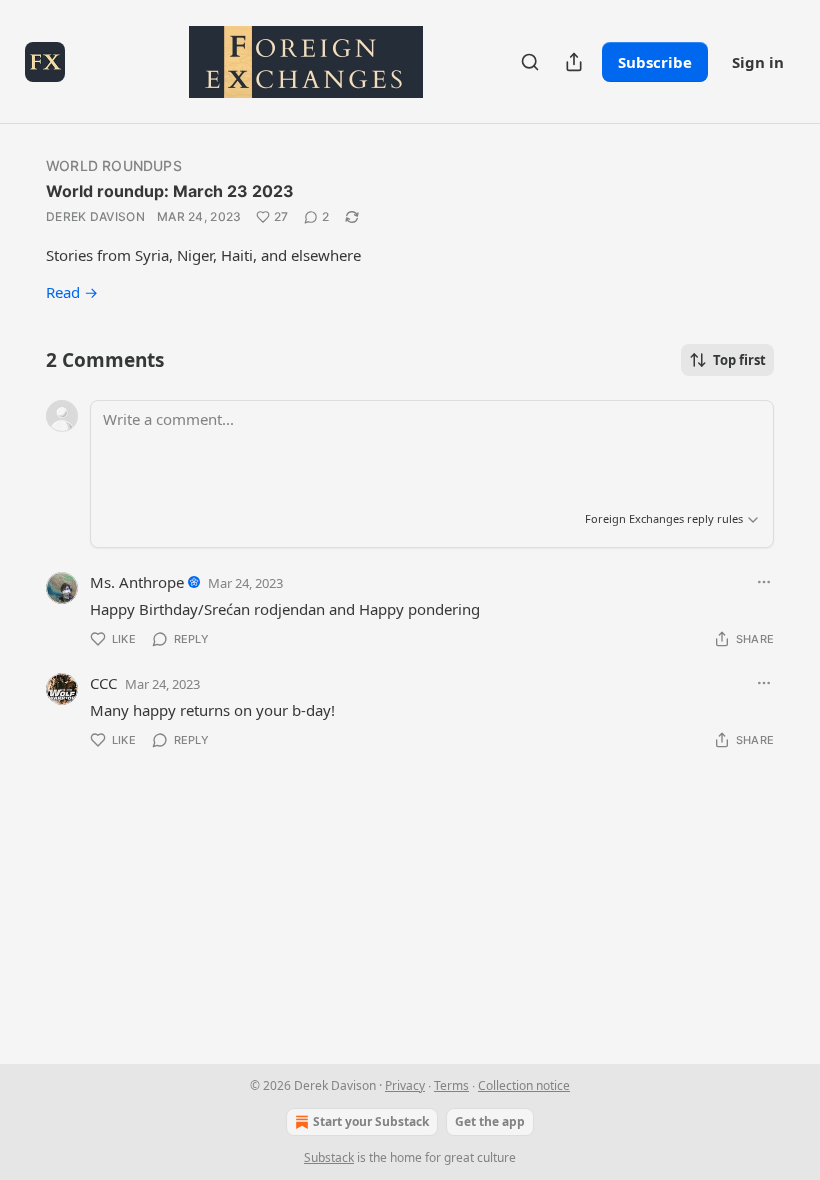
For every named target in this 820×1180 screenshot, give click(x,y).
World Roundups (114, 165)
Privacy (405, 1085)
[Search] (530, 62)
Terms (451, 1085)
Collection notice (524, 1085)
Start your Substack (371, 1121)
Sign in (758, 62)
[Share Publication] (574, 62)
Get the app (490, 1121)
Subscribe (655, 62)
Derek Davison (95, 216)
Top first (739, 360)
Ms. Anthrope (137, 582)
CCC (103, 683)
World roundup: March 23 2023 (170, 191)
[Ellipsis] (764, 582)
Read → (72, 292)
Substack (329, 1157)
